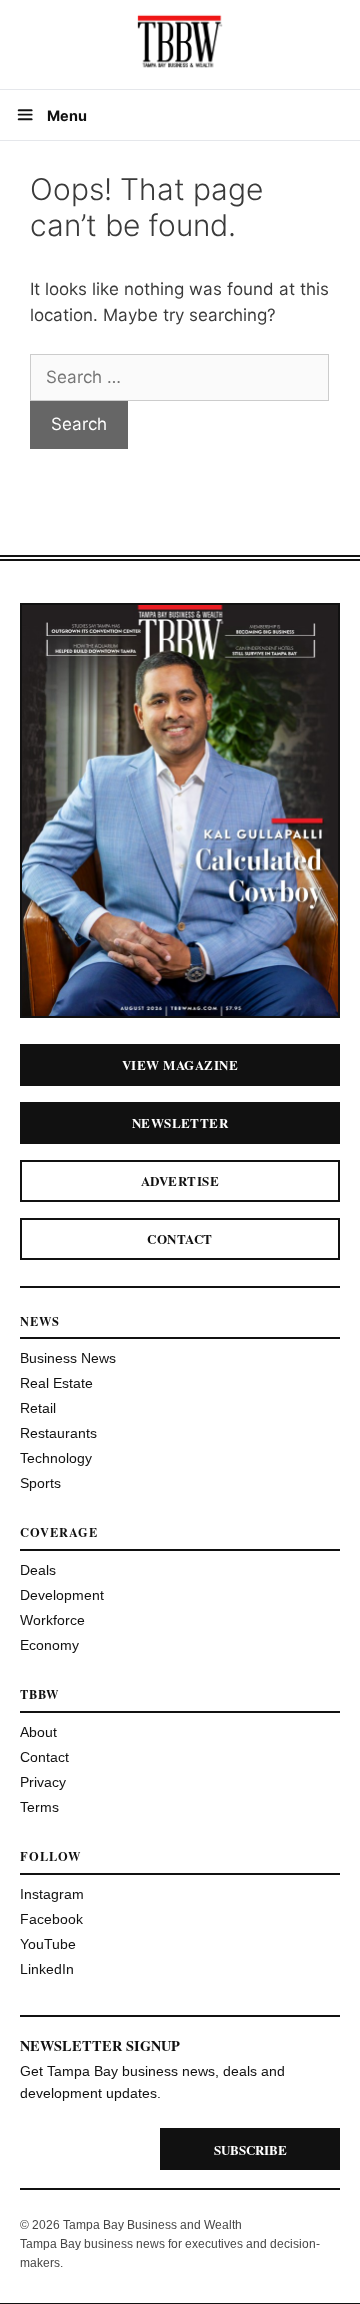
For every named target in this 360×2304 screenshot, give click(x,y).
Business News (68, 1358)
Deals (38, 1570)
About (38, 1732)
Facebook (51, 1919)
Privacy (43, 1782)
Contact (179, 1238)
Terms (39, 1807)
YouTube (48, 1944)
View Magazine (180, 1064)
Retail (38, 1408)
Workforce (52, 1620)
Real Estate (56, 1383)
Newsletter (180, 1122)
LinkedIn (47, 1969)
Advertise (180, 1180)
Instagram (52, 1894)
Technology (56, 1458)
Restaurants (58, 1433)
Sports (40, 1483)
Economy (49, 1645)
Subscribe (250, 2149)
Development (62, 1595)
